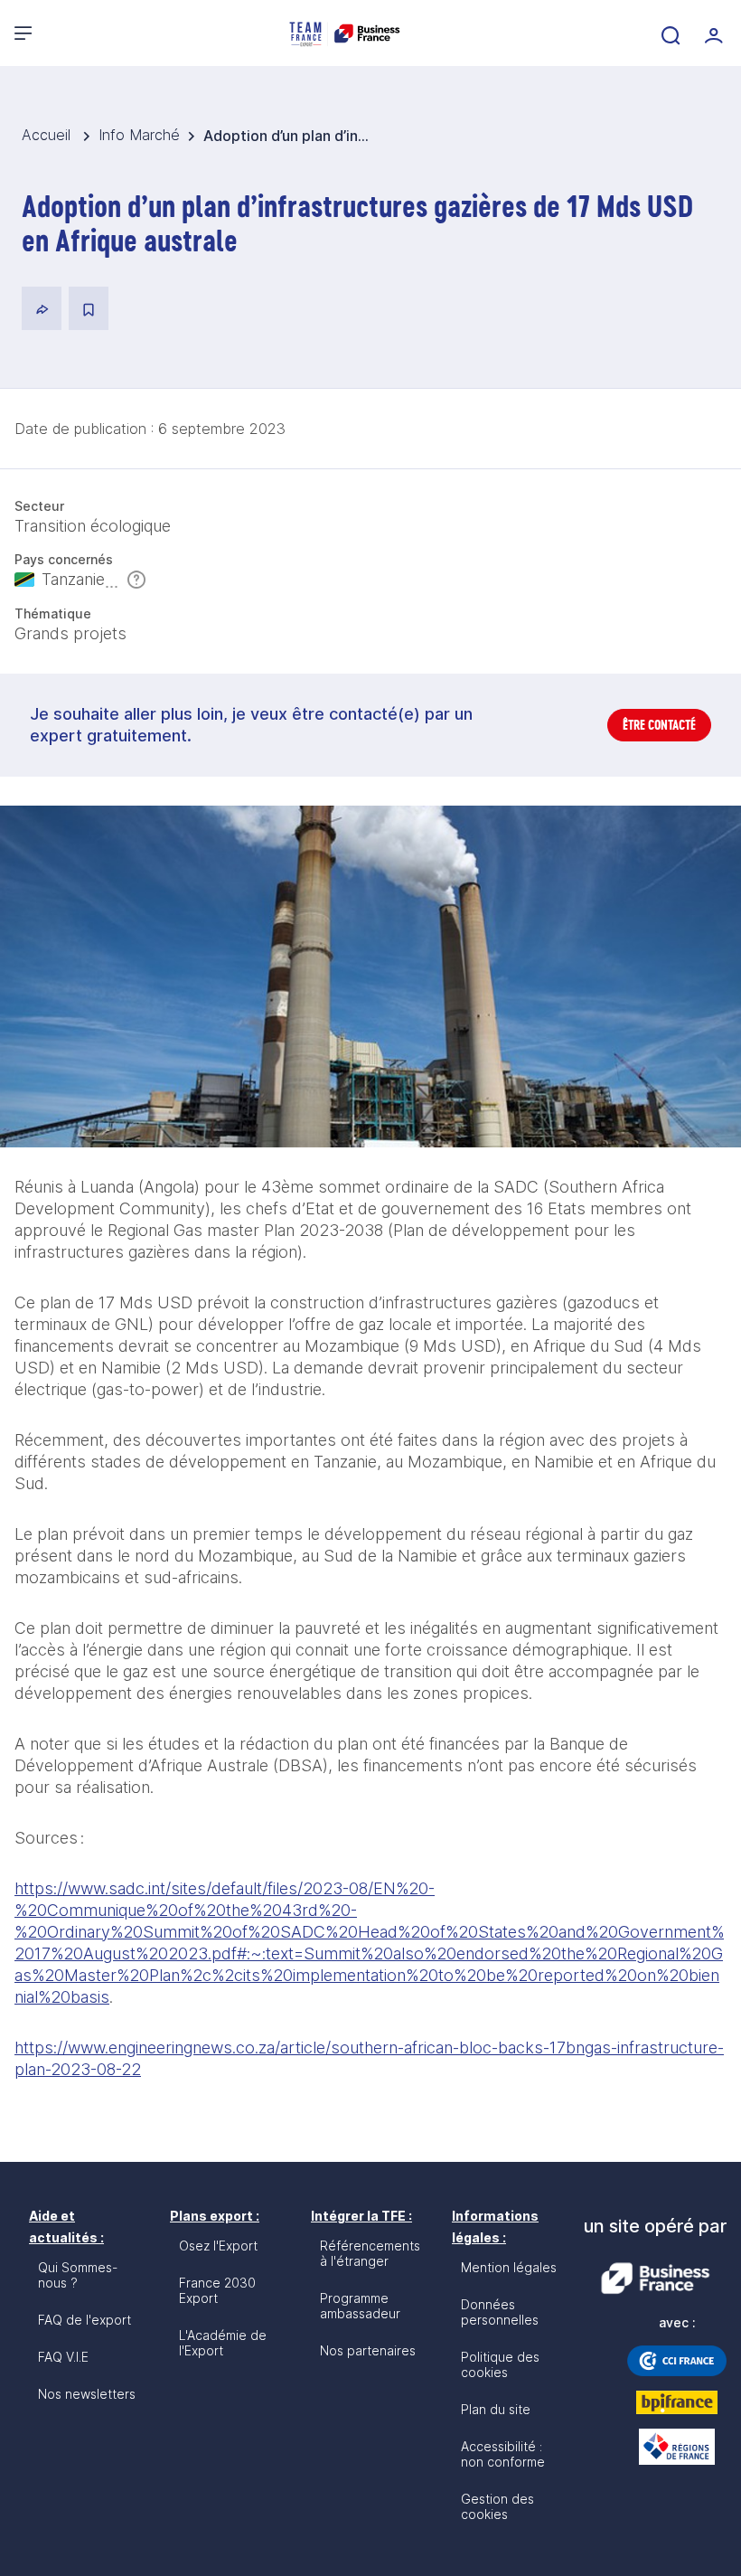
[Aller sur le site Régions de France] (677, 2447)
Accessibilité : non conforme (503, 2454)
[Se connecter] (712, 33)
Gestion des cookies (497, 2506)
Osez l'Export (218, 2246)
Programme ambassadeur (360, 2306)
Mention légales (509, 2267)
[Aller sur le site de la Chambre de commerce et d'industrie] (677, 2361)
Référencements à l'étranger (370, 2253)
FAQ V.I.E (63, 2357)
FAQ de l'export (84, 2320)
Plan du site (496, 2409)
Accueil (48, 135)
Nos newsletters (87, 2394)
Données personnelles (500, 2312)
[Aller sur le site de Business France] (655, 2279)
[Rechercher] (669, 33)
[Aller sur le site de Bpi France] (677, 2402)
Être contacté (659, 725)
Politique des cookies (500, 2364)
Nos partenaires (368, 2350)
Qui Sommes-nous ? (78, 2275)
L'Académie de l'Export (223, 2343)
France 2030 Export (217, 2290)
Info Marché (139, 135)
